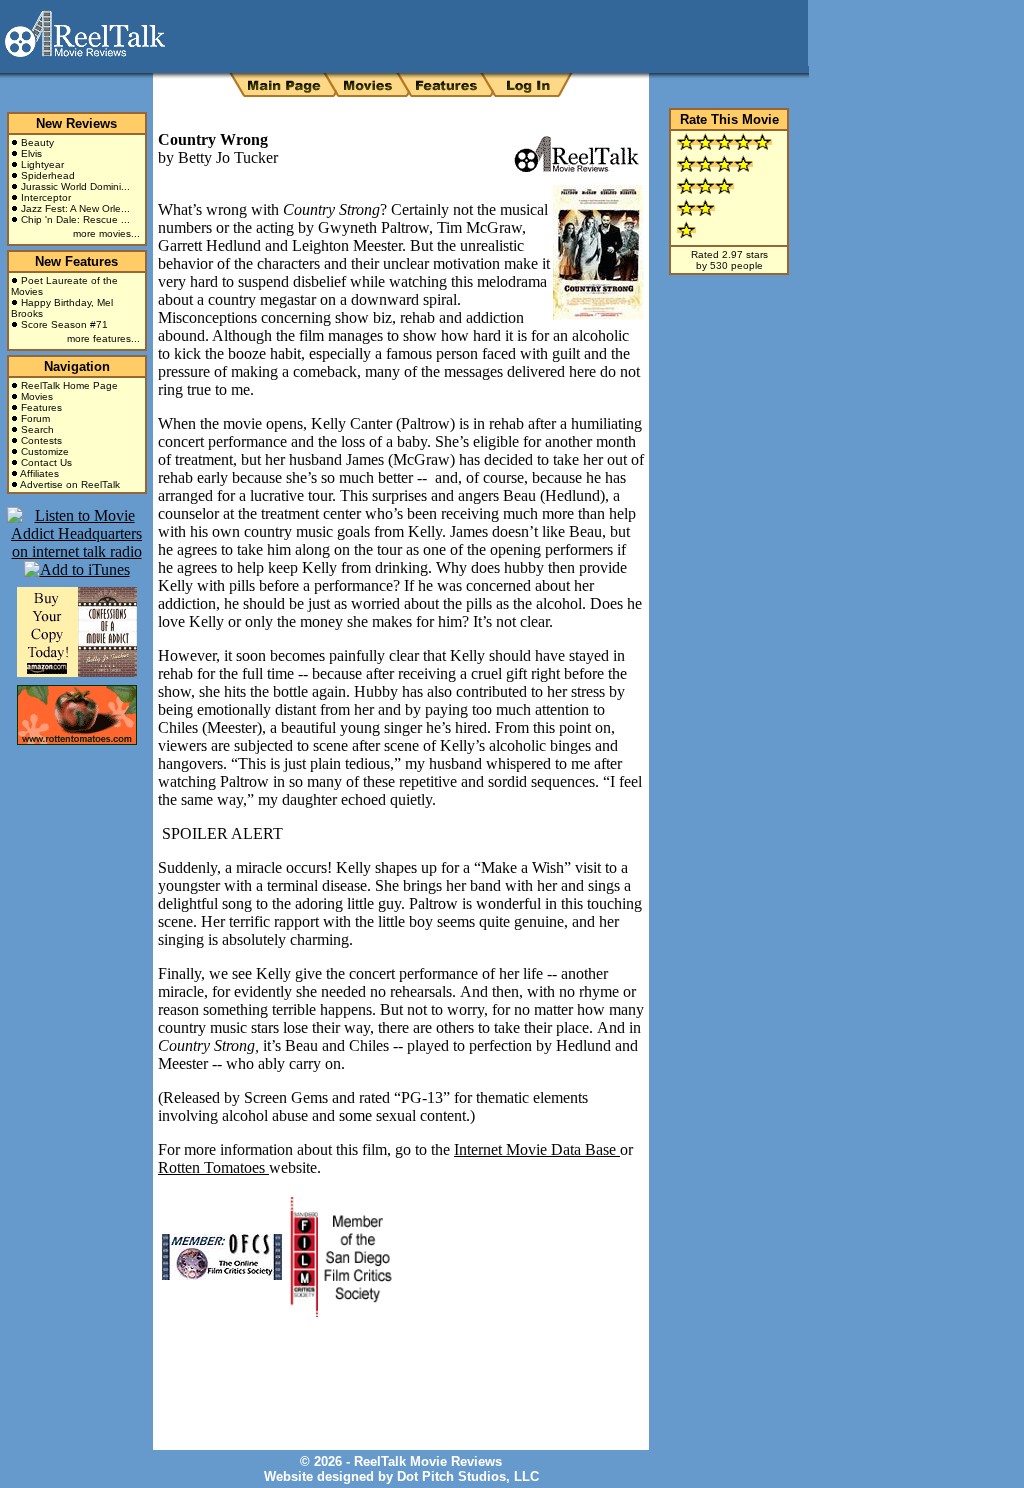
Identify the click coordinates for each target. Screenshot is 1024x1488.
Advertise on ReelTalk (70, 484)
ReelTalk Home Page (69, 385)
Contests (41, 440)
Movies (37, 396)
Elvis (31, 153)
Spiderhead (48, 175)
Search (37, 429)
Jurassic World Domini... (75, 186)
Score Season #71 (64, 324)
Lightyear (42, 164)
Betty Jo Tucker (228, 157)
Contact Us (46, 462)
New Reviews (76, 123)
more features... (103, 338)
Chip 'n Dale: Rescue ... (75, 219)
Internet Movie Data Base (537, 1149)
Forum (35, 418)
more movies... (106, 233)
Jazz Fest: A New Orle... (75, 208)
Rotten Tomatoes (213, 1167)
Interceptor (46, 197)
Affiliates (39, 473)
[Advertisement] (392, 1369)
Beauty (37, 142)
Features (41, 407)
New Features (76, 261)
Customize (45, 451)
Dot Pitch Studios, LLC (468, 1476)
